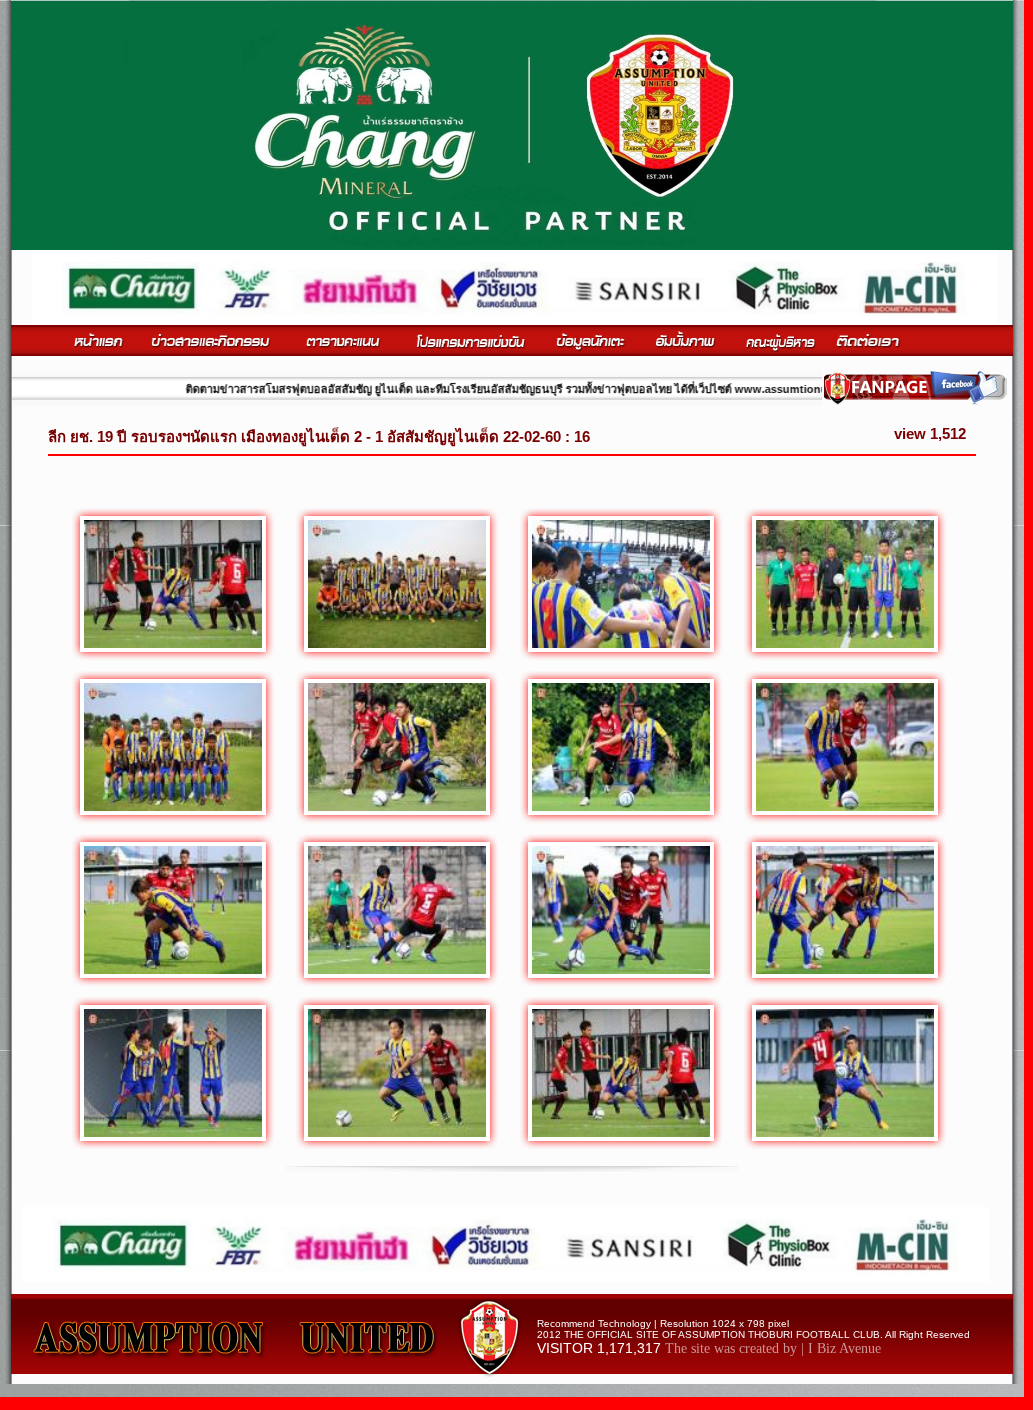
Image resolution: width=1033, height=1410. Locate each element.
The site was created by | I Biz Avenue (773, 1348)
